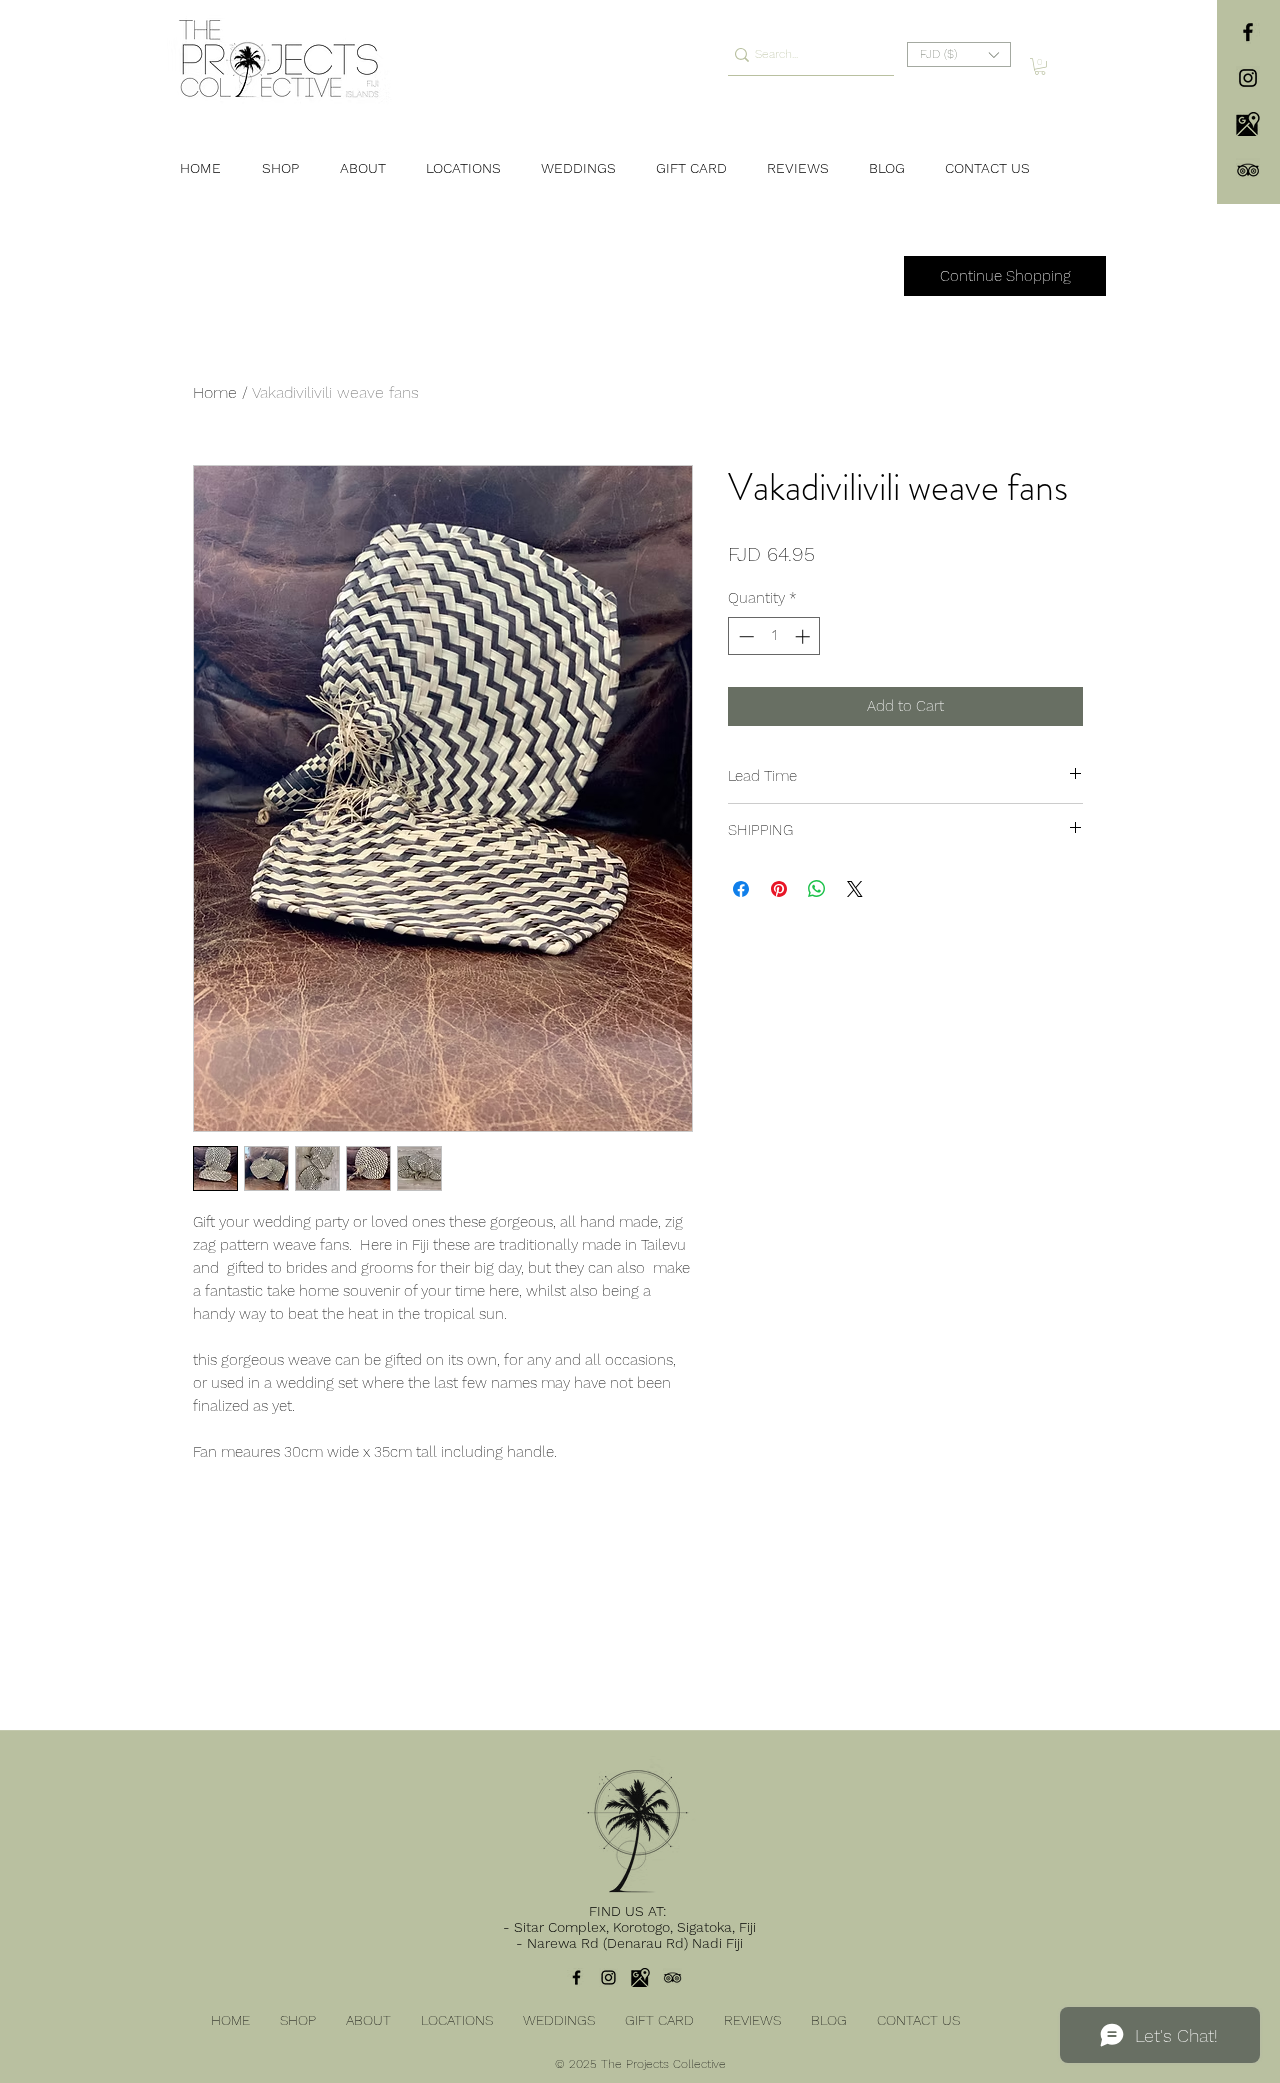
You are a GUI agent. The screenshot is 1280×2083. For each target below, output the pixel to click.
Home (215, 392)
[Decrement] (744, 636)
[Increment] (804, 636)
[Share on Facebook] (741, 889)
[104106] (1248, 124)
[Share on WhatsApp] (817, 889)
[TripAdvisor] (1248, 170)
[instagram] (1248, 78)
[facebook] (1248, 32)
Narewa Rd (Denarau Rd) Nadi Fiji (635, 1943)
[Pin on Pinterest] (779, 889)
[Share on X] (855, 889)
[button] (959, 54)
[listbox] (959, 54)
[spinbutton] (774, 636)
